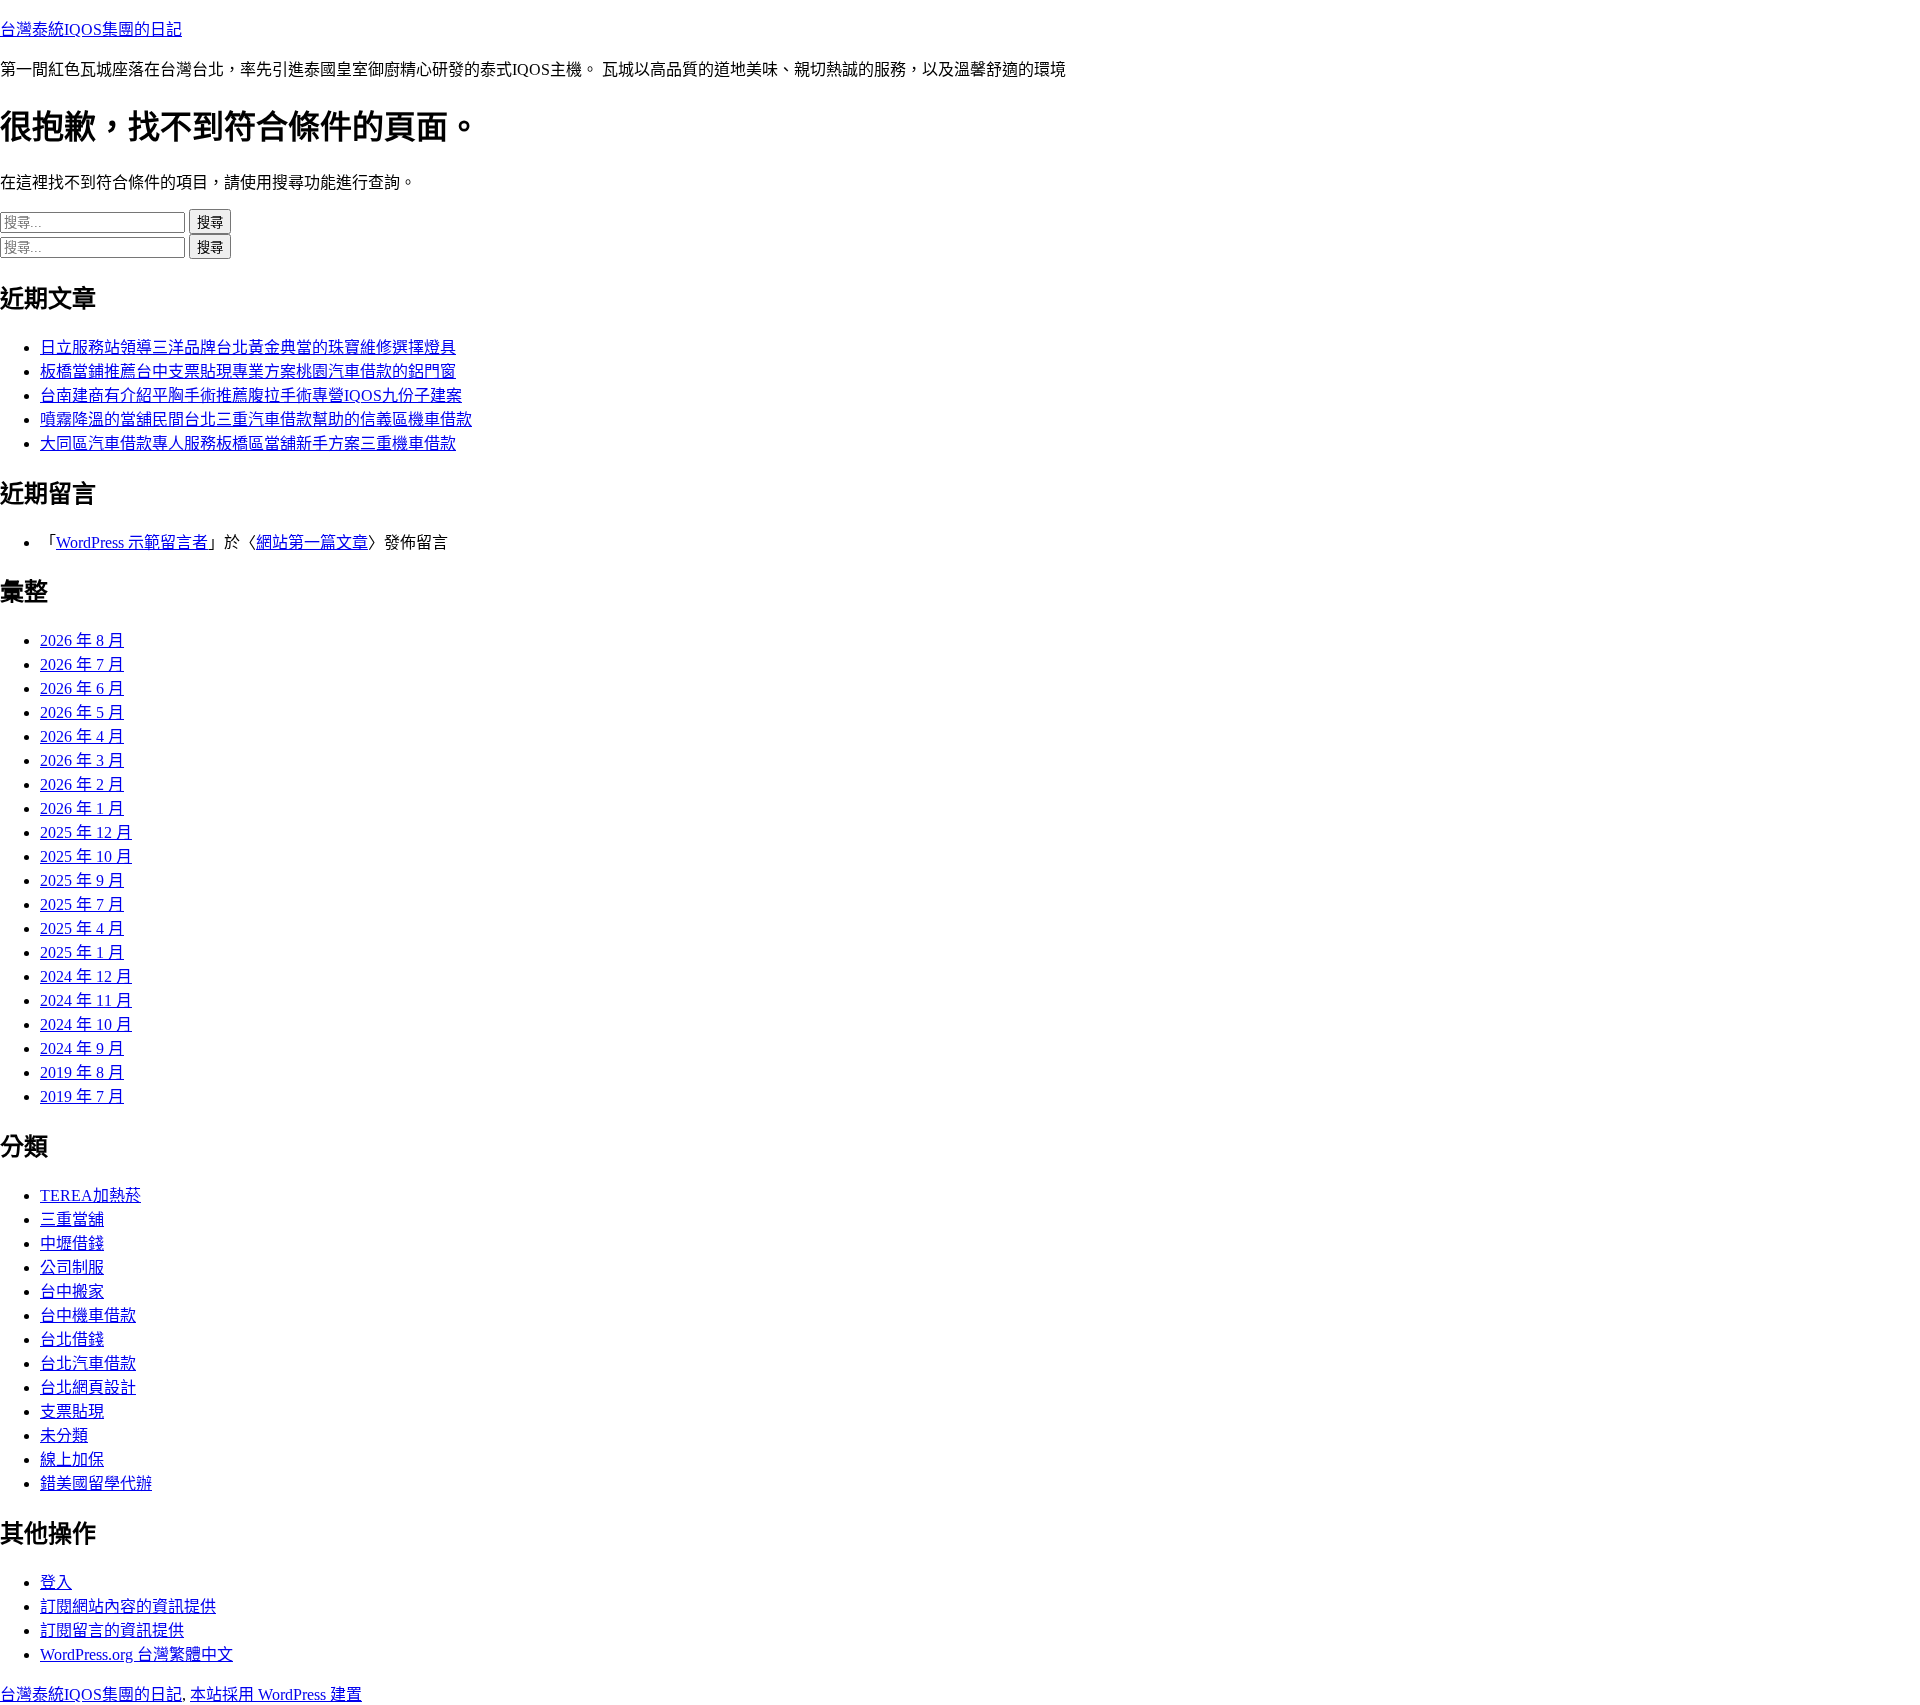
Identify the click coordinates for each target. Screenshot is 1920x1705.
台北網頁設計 (88, 1387)
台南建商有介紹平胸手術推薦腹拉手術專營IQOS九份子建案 (251, 395)
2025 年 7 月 (82, 904)
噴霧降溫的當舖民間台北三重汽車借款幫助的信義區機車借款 (256, 419)
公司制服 (72, 1267)
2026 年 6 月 (82, 688)
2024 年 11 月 (86, 1000)
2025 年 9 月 (82, 880)
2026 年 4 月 (82, 736)
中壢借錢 (72, 1243)
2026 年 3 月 (82, 760)
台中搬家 (72, 1291)
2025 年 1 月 (82, 952)
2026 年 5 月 (82, 712)
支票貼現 (72, 1411)
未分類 (64, 1435)
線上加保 (72, 1459)
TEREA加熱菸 (90, 1195)
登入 (56, 1582)
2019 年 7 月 (82, 1096)
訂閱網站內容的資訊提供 (128, 1606)
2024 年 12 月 (86, 976)
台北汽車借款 (88, 1363)
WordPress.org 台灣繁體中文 (136, 1654)
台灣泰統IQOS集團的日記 (91, 29)
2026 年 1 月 (82, 808)
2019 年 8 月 (82, 1072)
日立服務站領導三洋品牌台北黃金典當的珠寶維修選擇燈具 (248, 347)
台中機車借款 (88, 1315)
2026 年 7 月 (82, 664)
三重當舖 (72, 1219)
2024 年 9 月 (82, 1048)
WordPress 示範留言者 (132, 542)
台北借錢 (72, 1339)
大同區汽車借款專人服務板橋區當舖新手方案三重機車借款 (248, 443)
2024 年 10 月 (86, 1024)
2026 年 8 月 (82, 640)
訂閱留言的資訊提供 (112, 1630)
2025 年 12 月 (86, 832)
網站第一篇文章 (312, 542)
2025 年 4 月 (82, 928)
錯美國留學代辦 (96, 1483)
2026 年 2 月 (82, 784)
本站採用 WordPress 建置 (276, 1694)
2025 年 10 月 (86, 856)
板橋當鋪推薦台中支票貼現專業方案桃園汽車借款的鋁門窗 (248, 371)
